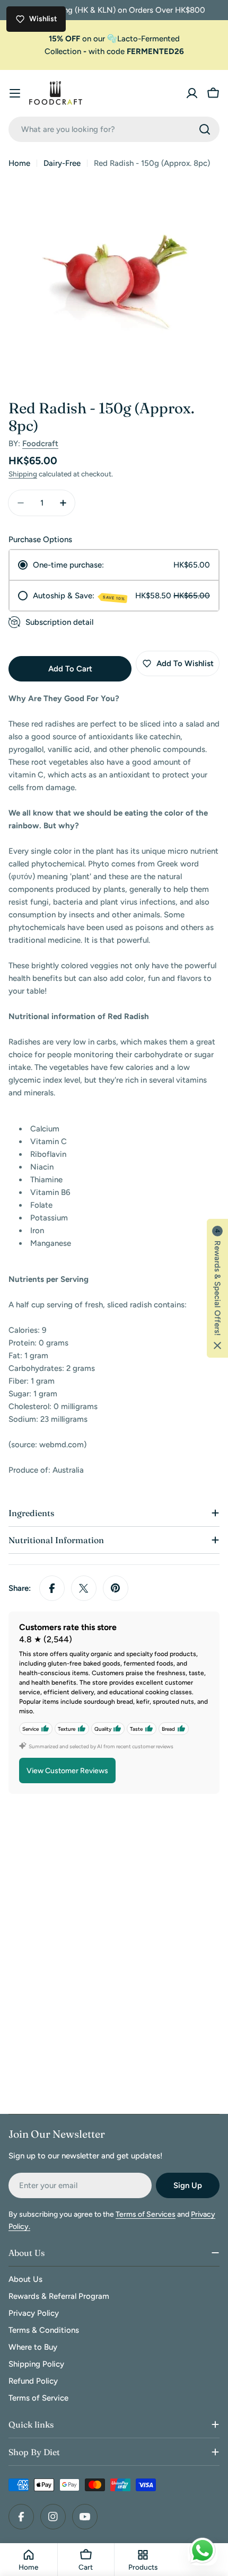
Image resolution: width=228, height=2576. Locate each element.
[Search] (205, 129)
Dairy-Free (62, 163)
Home (19, 163)
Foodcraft (40, 444)
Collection (63, 51)
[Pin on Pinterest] (116, 1588)
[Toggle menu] (15, 93)
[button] (217, 1288)
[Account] (192, 93)
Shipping (23, 474)
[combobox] (114, 129)
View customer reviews (67, 1771)
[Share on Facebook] (52, 1588)
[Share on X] (84, 1588)
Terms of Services (146, 2214)
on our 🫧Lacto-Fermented (114, 39)
